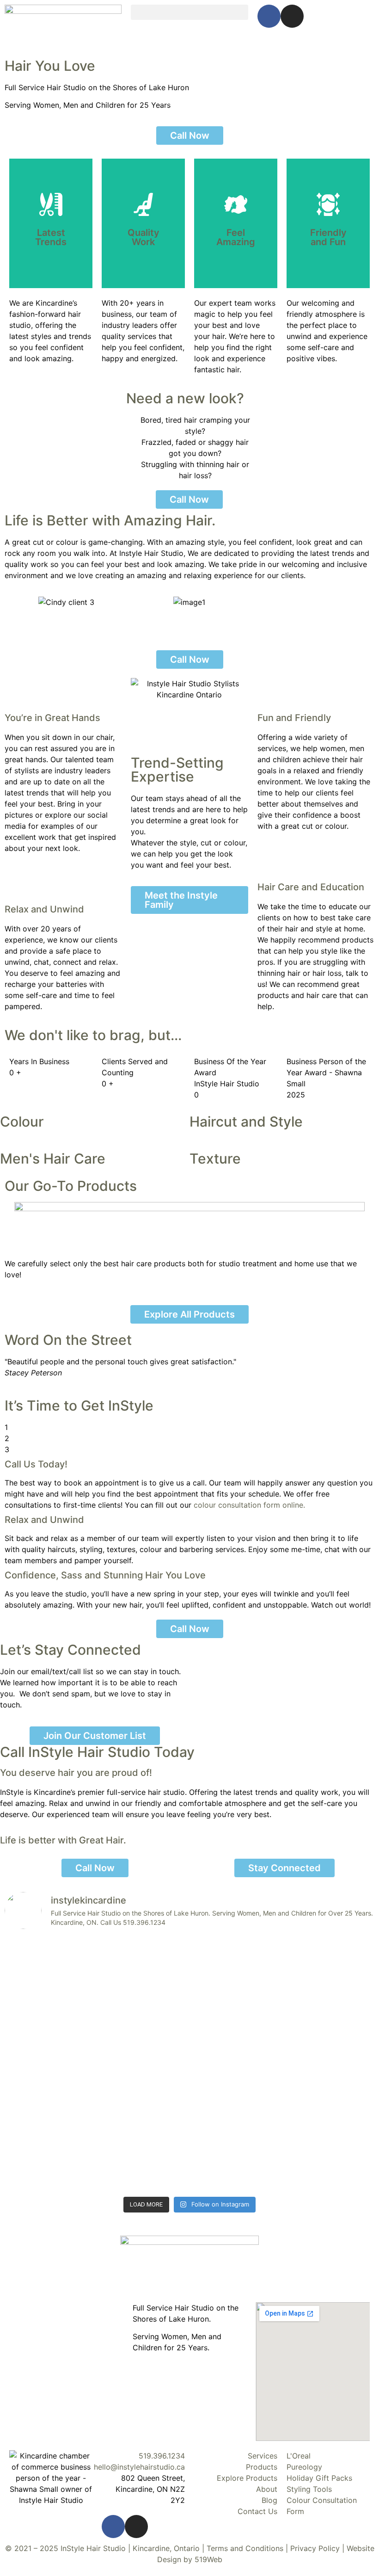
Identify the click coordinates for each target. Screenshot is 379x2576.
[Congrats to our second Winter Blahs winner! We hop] (49, 2122)
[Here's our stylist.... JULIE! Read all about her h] (236, 2122)
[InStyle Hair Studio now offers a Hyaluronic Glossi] (143, 2133)
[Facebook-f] (269, 16)
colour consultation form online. (249, 1505)
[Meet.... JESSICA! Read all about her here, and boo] (330, 2117)
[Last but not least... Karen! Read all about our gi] (330, 1979)
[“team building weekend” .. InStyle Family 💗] (49, 1957)
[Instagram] (292, 16)
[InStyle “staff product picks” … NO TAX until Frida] (143, 2007)
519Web (208, 2559)
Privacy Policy (315, 2548)
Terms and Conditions (245, 2548)
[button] (189, 12)
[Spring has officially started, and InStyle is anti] (236, 2001)
